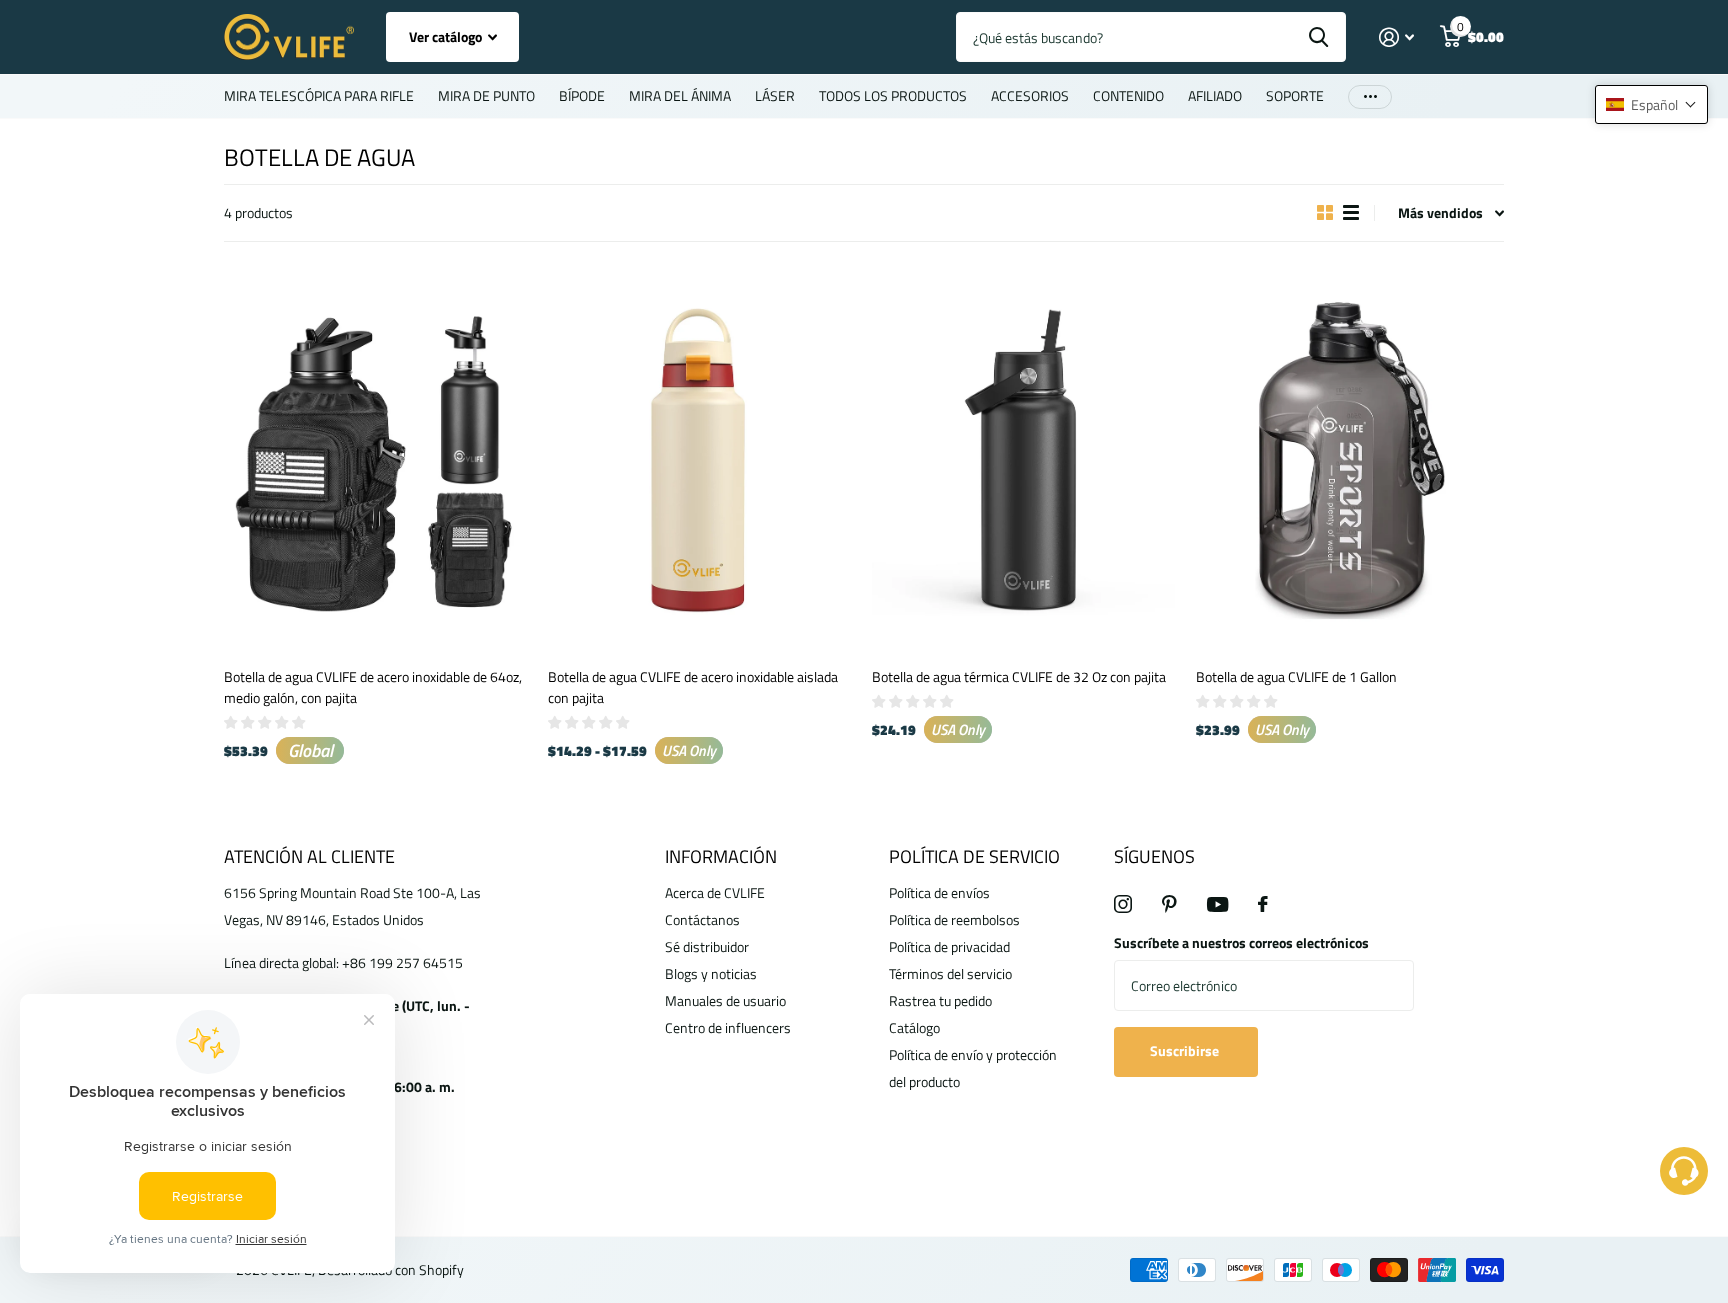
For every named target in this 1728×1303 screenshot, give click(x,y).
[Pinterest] (1169, 904)
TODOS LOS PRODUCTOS (893, 95)
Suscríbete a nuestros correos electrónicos (1241, 942)
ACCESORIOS (1030, 95)
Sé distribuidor (707, 946)
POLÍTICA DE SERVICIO (974, 856)
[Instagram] (1123, 904)
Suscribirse (1186, 1050)
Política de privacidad (949, 946)
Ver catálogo (447, 36)
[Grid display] (1325, 213)
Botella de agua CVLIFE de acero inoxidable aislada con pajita (693, 687)
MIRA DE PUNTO (486, 95)
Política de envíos (939, 892)
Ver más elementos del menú (1370, 96)
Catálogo (914, 1027)
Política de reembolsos (954, 919)
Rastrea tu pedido (940, 1000)
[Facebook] (1263, 904)
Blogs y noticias (711, 973)
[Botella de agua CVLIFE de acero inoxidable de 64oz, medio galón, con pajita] (378, 460)
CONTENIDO (1128, 95)
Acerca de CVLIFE (715, 892)
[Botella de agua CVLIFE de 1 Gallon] (1350, 460)
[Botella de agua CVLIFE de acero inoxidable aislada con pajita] (702, 460)
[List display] (1351, 213)
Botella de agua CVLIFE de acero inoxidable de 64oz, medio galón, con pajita (373, 687)
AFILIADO (1215, 95)
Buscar (1318, 37)
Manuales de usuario (725, 1000)
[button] (1651, 104)
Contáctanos (702, 919)
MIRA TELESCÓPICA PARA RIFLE (319, 95)
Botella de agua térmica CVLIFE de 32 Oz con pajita (1019, 676)
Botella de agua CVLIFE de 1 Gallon (1296, 676)
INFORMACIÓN (721, 856)
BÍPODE (582, 95)
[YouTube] (1217, 904)
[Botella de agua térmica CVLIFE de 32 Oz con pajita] (1026, 460)
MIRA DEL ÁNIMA (680, 95)
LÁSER (775, 95)
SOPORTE (1295, 95)
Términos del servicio (950, 973)
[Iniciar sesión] (1396, 37)
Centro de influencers (728, 1027)
